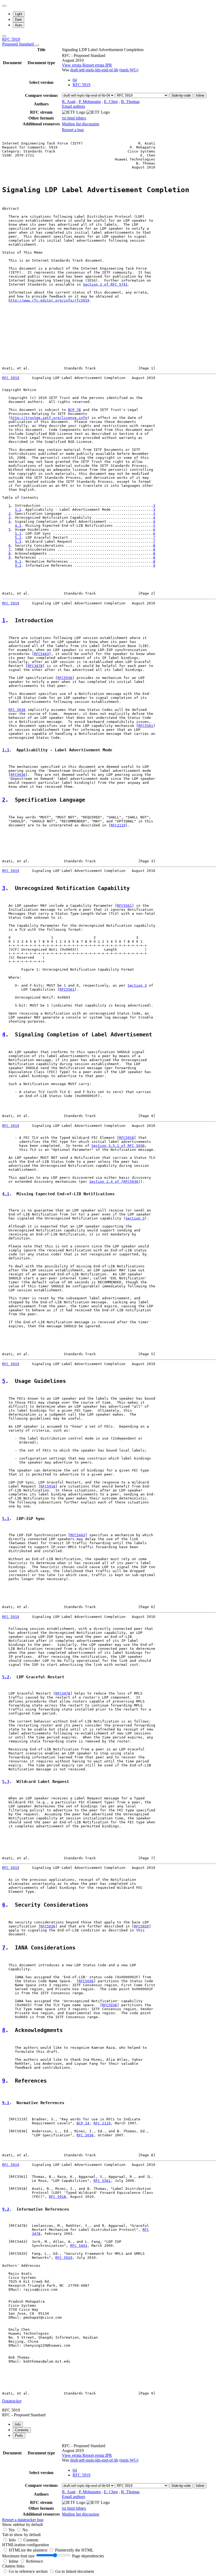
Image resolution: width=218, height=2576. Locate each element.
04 (75, 80)
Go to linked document (75, 2571)
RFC (146, 2230)
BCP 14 (83, 2123)
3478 (36, 2234)
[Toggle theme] (4, 6)
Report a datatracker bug (23, 2520)
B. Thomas (130, 102)
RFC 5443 (79, 2246)
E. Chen (111, 102)
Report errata (94, 65)
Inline (200, 95)
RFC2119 (118, 825)
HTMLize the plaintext (29, 2550)
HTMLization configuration (26, 2545)
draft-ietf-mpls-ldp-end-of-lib (94, 70)
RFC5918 (127, 1138)
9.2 (18, 565)
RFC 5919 (18, 42)
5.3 (18, 541)
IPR (109, 65)
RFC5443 (41, 654)
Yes (12, 2530)
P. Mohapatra (90, 102)
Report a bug (73, 130)
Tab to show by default (21, 2535)
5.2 (18, 537)
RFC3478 (35, 666)
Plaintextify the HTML (74, 2550)
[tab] (18, 2424)
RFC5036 (65, 678)
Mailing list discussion (81, 124)
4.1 (18, 525)
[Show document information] (37, 46)
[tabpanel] (109, 2482)
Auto (18, 25)
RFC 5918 (57, 2197)
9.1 (18, 561)
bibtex (81, 118)
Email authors (74, 106)
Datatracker (12, 2401)
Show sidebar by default (22, 2525)
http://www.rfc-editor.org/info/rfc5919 (49, 300)
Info (13, 2540)
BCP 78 (74, 410)
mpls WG (129, 70)
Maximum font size (18, 2556)
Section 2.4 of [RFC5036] (115, 1182)
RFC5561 (146, 726)
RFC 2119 (102, 2123)
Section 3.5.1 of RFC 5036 (118, 1146)
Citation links (13, 2566)
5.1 (18, 533)
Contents (31, 2540)
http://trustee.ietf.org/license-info (49, 418)
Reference (35, 2561)
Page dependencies (88, 2556)
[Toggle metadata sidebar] (4, 36)
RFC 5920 (64, 2258)
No (25, 2530)
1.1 (18, 510)
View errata (72, 65)
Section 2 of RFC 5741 (105, 284)
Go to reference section (29, 2571)
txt (65, 118)
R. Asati (69, 102)
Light (19, 14)
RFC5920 (141, 1926)
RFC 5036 (17, 710)
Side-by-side (181, 95)
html (72, 118)
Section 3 (137, 985)
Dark (18, 20)
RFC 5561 (102, 2181)
